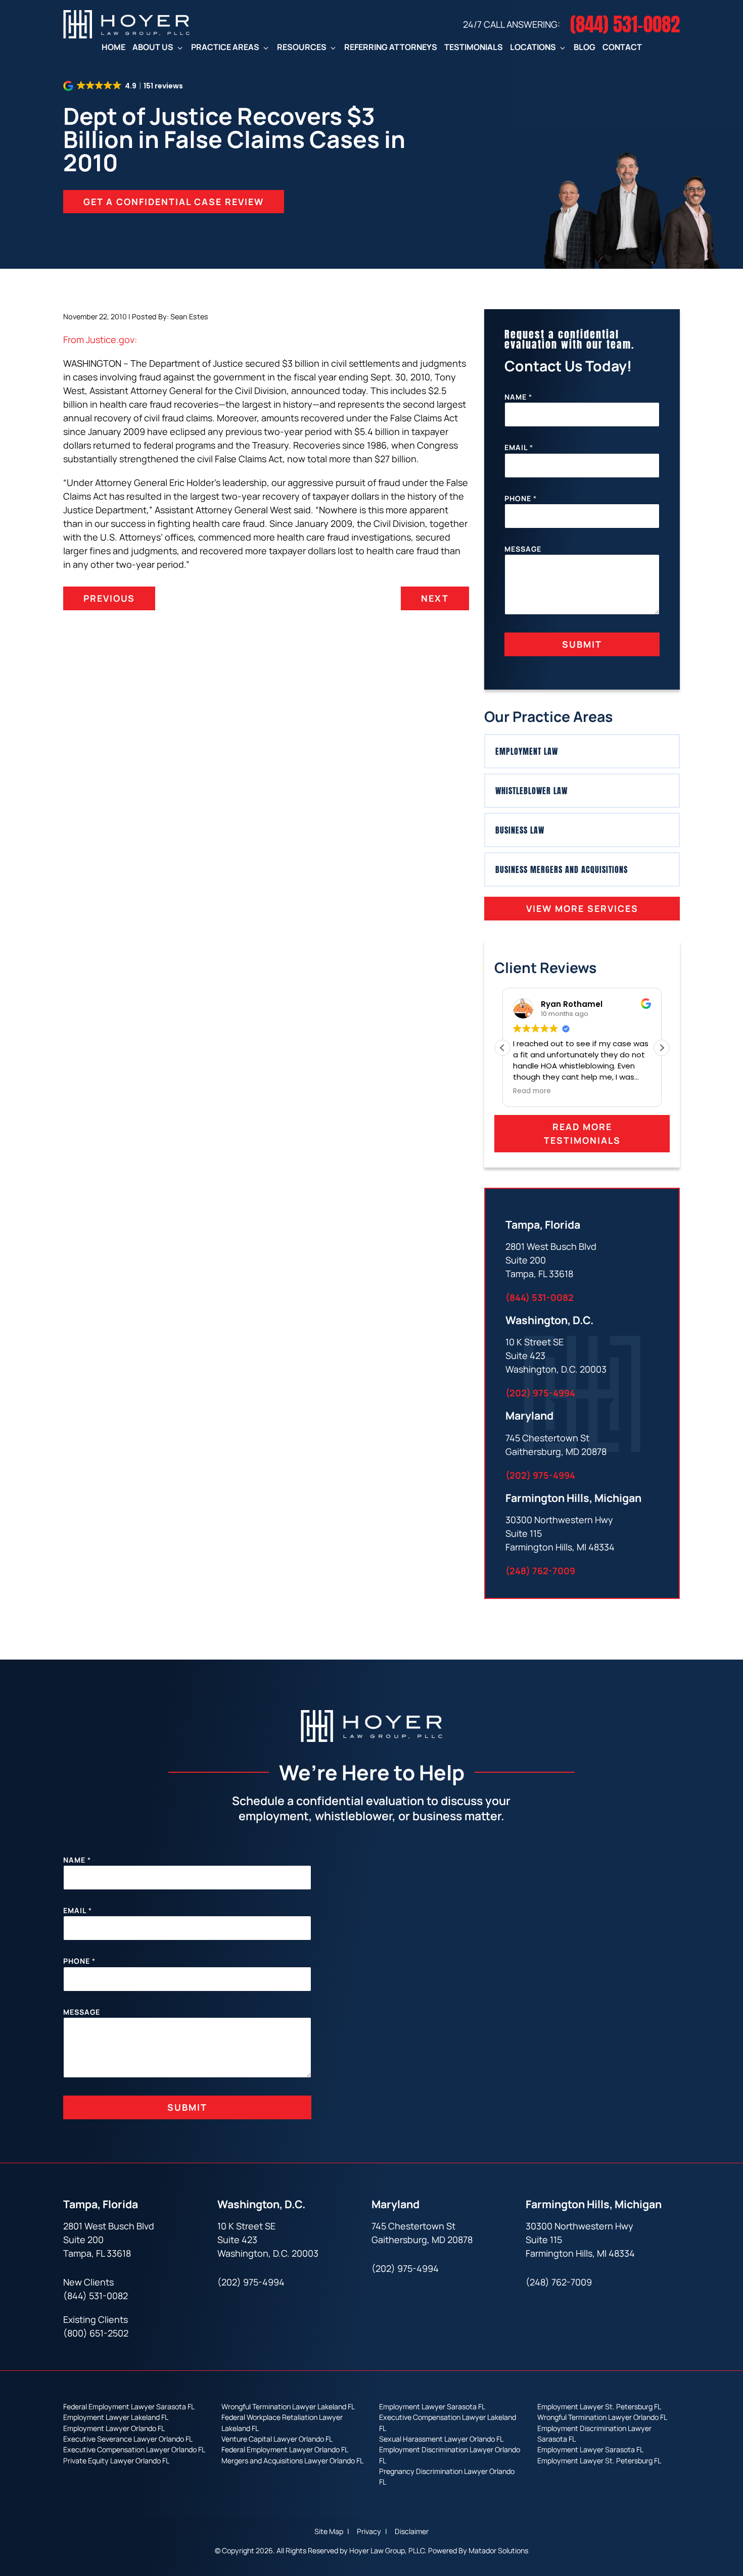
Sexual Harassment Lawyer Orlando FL (441, 2439)
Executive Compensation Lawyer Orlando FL (134, 2449)
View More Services (582, 908)
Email (519, 447)
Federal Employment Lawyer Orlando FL (285, 2449)
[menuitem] (113, 47)
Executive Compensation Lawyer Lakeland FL (448, 2422)
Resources (302, 47)
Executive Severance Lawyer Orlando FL (128, 2439)
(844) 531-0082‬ (540, 1297)
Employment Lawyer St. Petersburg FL (599, 2407)
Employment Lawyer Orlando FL (114, 2428)
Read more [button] (532, 1091)
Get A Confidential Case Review (174, 202)
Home (113, 47)
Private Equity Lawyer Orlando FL (116, 2461)
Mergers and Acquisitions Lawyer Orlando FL (292, 2461)
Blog (585, 47)
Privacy (370, 2532)
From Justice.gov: (100, 339)
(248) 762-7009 (540, 1571)
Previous (109, 598)
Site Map (330, 2532)
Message (523, 549)
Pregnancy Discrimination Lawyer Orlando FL (447, 2476)
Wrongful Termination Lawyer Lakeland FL (288, 2407)
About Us (153, 47)
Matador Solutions (498, 2550)
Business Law (520, 830)
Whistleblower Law (531, 791)
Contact (622, 47)
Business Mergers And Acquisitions (562, 869)
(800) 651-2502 (96, 2333)
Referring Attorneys (391, 47)
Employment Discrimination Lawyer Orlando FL (450, 2455)
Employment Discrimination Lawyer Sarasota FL (594, 2434)
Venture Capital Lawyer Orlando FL (277, 2439)
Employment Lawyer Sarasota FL (432, 2407)
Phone (521, 498)
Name (518, 397)
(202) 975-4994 (540, 1393)
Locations (533, 47)
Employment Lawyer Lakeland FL (116, 2417)
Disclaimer (412, 2532)
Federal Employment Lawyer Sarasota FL (129, 2407)
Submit (582, 644)
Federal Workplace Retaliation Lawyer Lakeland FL (282, 2422)
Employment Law (527, 751)
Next (435, 598)
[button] (662, 1048)
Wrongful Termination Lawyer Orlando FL (602, 2417)
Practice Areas (225, 47)
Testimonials (474, 47)
